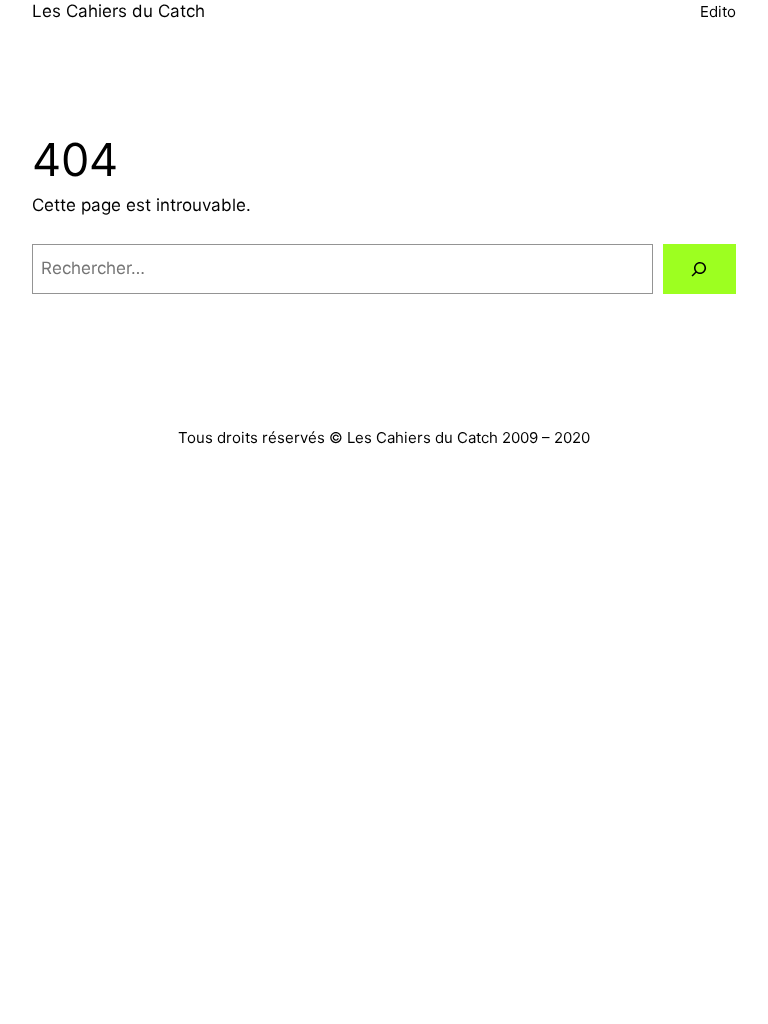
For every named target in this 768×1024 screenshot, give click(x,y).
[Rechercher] (699, 269)
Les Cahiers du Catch (118, 11)
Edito (718, 11)
